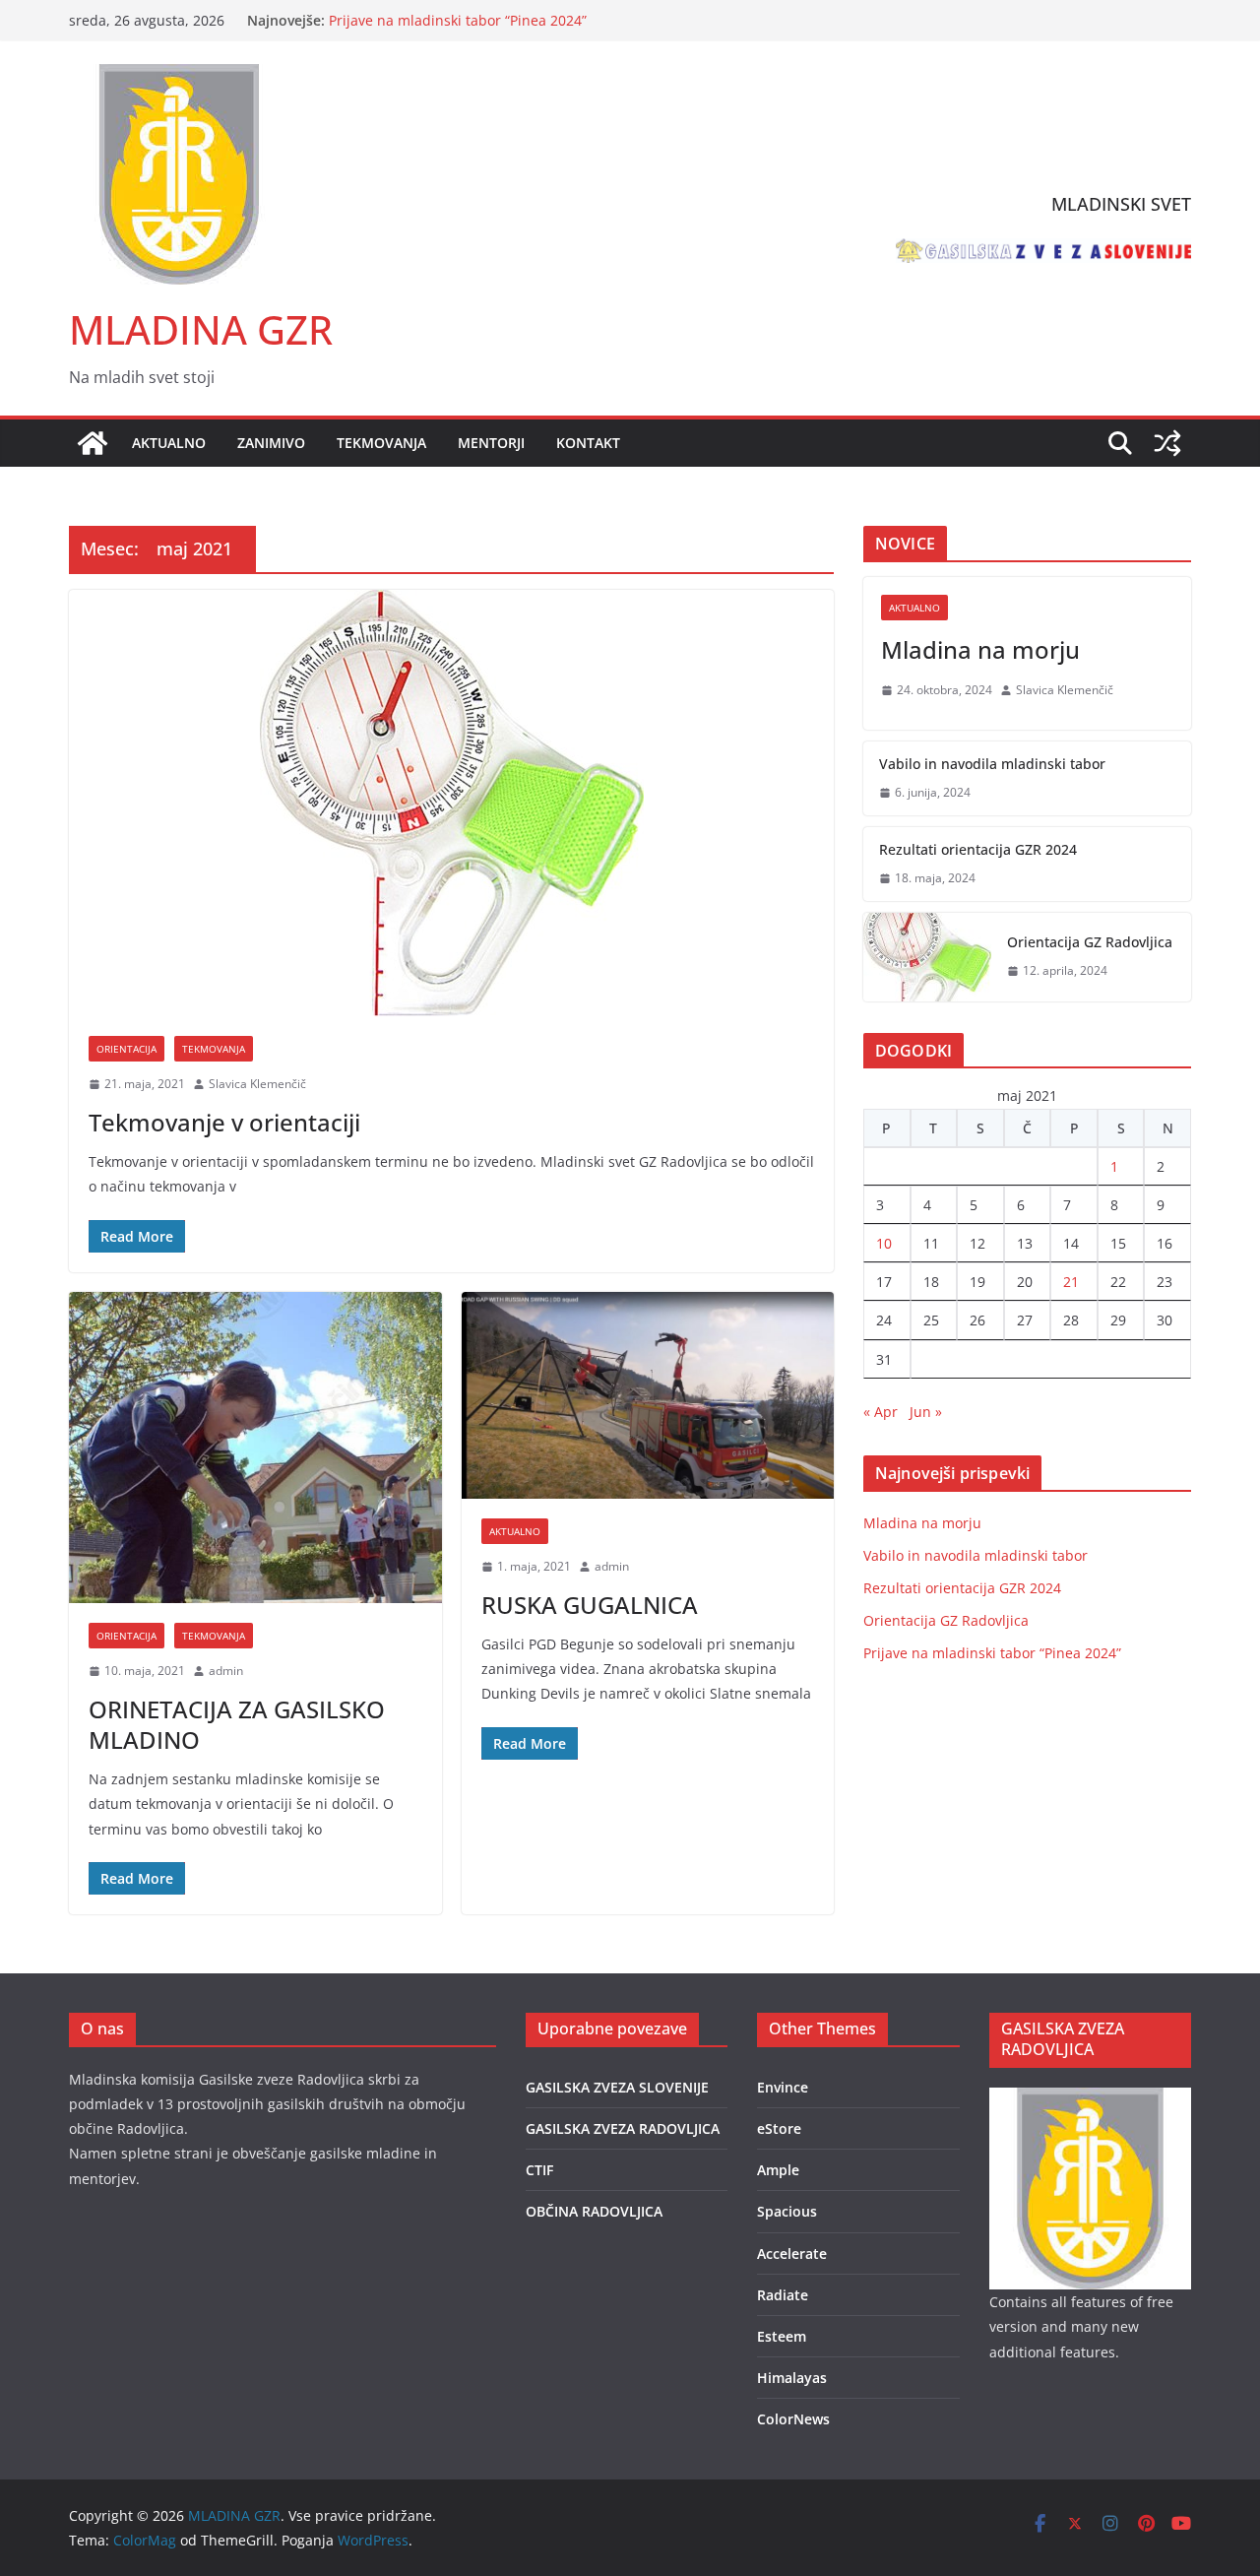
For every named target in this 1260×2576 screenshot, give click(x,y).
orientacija (126, 1049)
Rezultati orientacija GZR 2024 (978, 849)
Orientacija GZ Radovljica (411, 16)
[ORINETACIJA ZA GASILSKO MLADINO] (255, 1448)
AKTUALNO (169, 443)
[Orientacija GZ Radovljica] (927, 957)
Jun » (926, 1412)
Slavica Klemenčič (257, 1084)
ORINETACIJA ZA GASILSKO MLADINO (237, 1724)
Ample (778, 2170)
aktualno (515, 1531)
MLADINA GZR (201, 329)
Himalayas (792, 2378)
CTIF (539, 2170)
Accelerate (792, 2254)
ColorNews (793, 2419)
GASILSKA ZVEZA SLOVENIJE (617, 2087)
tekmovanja (214, 1049)
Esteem (782, 2336)
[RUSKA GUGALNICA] (648, 1396)
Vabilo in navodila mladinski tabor (992, 764)
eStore (779, 2128)
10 (884, 1243)
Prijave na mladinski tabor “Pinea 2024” (992, 1653)
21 (1071, 1282)
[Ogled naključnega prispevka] (1167, 443)
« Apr (881, 1412)
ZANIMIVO (271, 443)
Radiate (783, 2295)
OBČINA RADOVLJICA (594, 2211)
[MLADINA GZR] (93, 443)
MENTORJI (491, 443)
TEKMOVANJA (381, 443)
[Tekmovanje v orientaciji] (451, 803)
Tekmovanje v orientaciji (224, 1122)
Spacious (787, 2211)
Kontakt (588, 443)
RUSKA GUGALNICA (590, 1605)
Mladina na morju (980, 649)
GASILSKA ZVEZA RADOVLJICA (623, 2128)
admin (226, 1671)
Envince (783, 2087)
